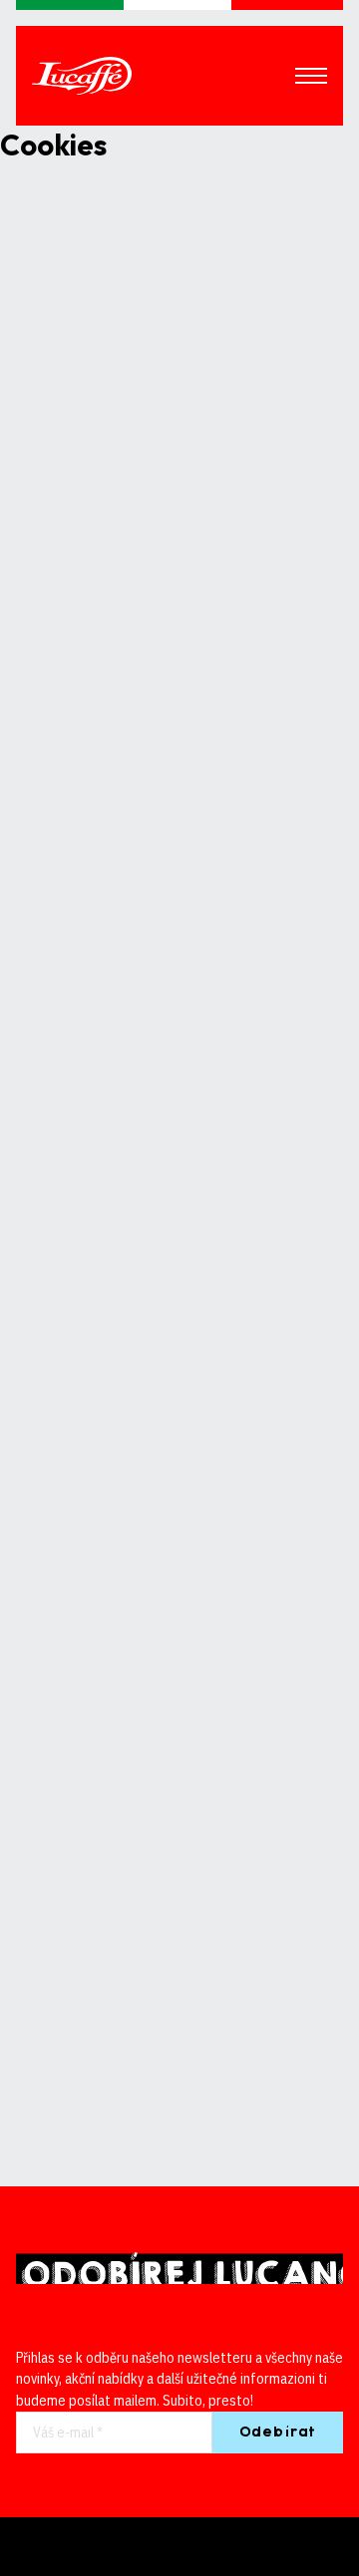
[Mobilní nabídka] (311, 76)
